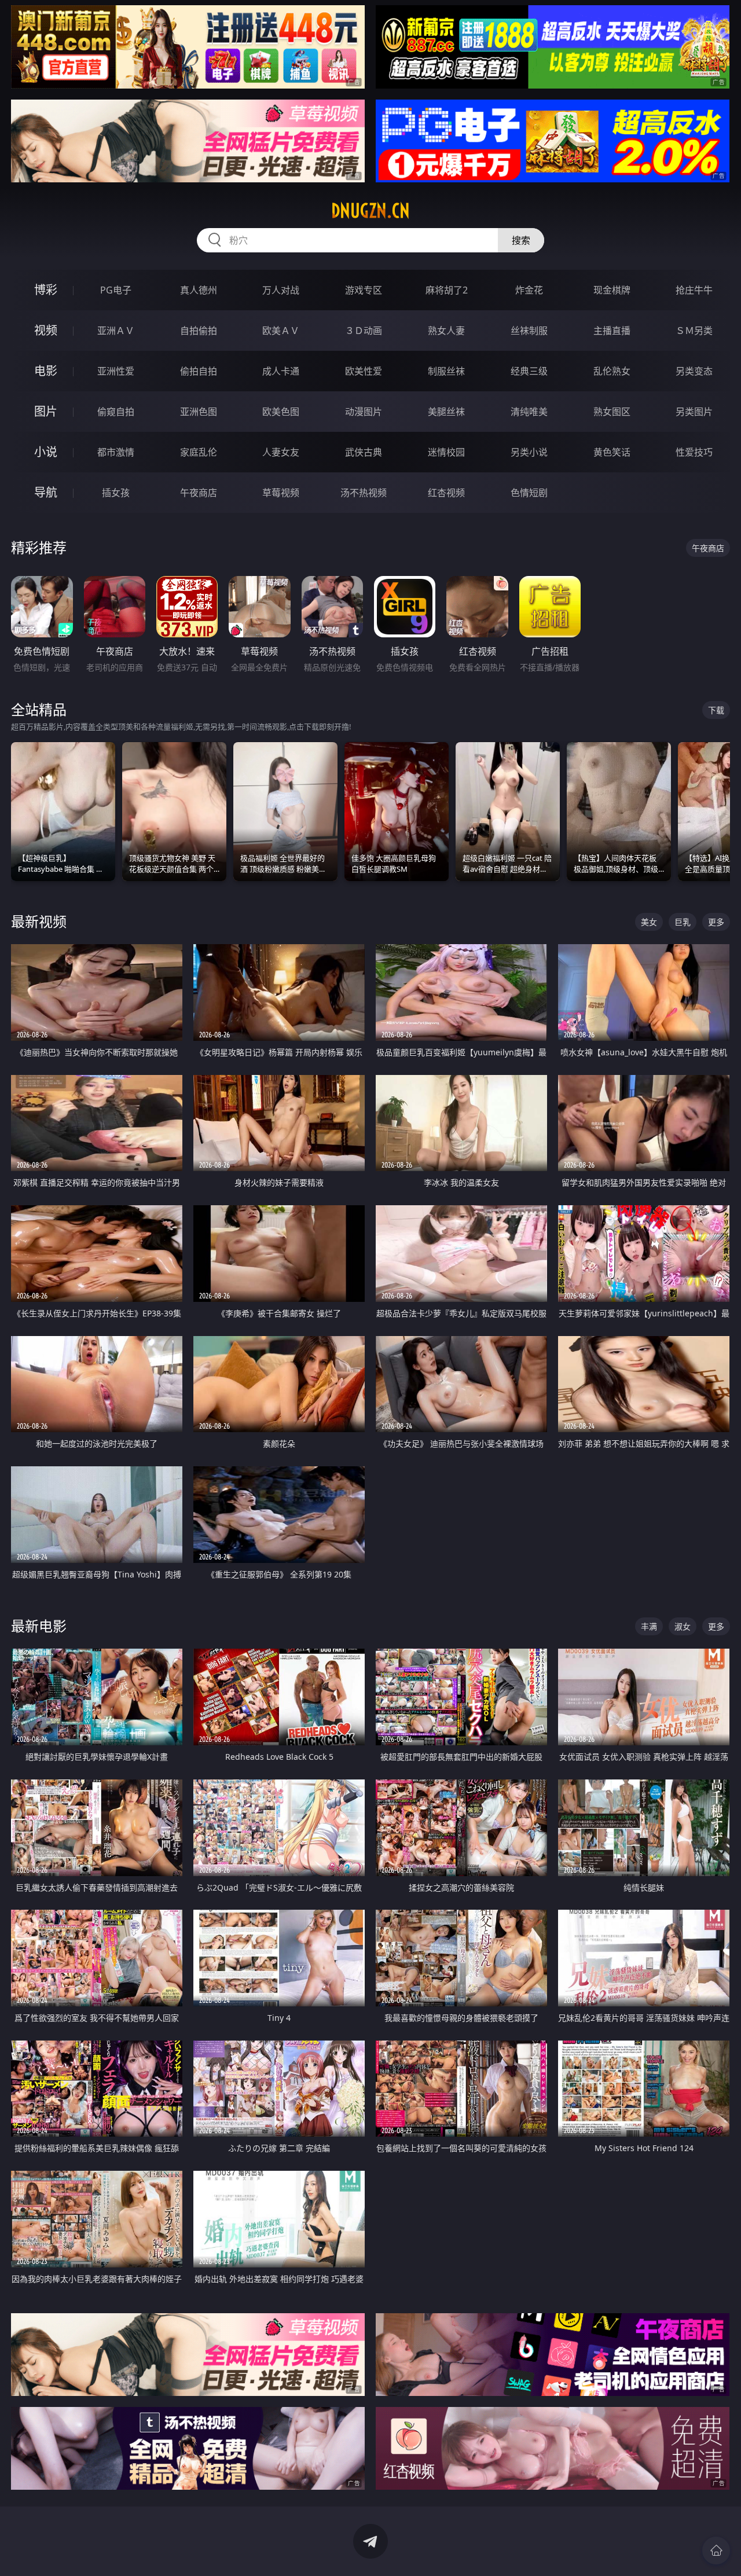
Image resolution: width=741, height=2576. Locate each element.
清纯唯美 (529, 412)
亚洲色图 (199, 412)
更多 (716, 922)
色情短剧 (529, 493)
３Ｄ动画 (364, 331)
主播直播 (612, 331)
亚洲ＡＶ (116, 331)
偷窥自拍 (116, 412)
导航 (46, 492)
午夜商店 (199, 493)
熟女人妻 (446, 331)
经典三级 (529, 371)
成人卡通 (281, 371)
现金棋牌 (612, 290)
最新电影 (39, 1626)
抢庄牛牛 (694, 290)
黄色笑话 (612, 452)
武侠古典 (364, 452)
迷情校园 (446, 452)
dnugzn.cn (370, 211)
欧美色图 (281, 412)
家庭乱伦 (199, 452)
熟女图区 (612, 412)
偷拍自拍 (199, 371)
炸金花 (529, 290)
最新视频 (39, 921)
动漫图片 (364, 412)
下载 (716, 710)
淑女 (683, 1626)
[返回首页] (716, 2551)
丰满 (649, 1626)
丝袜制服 (529, 331)
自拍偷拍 (199, 331)
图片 (46, 411)
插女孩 (116, 493)
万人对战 (281, 290)
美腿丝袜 (446, 412)
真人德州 (199, 290)
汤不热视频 (364, 493)
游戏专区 (364, 290)
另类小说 (529, 452)
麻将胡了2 (447, 290)
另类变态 (694, 371)
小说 (46, 452)
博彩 (46, 290)
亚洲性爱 (116, 371)
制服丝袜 (446, 371)
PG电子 (116, 290)
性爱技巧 (694, 452)
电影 (46, 371)
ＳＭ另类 (694, 331)
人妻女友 (281, 452)
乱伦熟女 (612, 371)
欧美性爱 (364, 371)
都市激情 (116, 452)
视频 (46, 330)
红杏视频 (446, 493)
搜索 (521, 240)
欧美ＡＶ (281, 331)
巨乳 (683, 922)
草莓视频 (281, 493)
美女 (649, 922)
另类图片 (694, 412)
